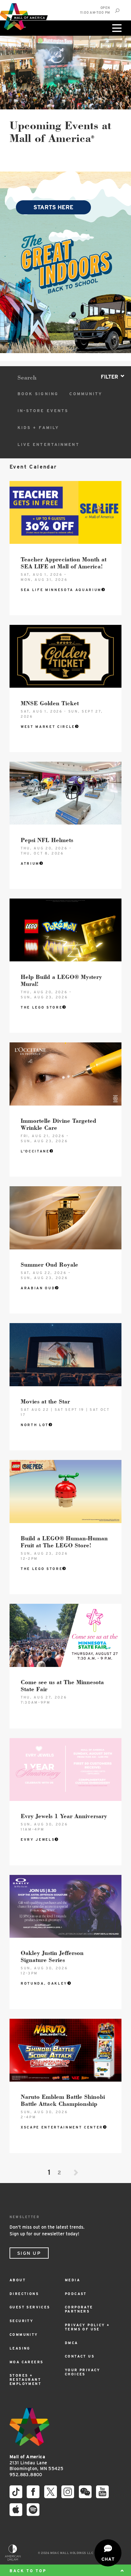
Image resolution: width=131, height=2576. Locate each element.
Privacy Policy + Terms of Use (87, 2327)
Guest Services (30, 2307)
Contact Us (80, 2356)
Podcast (76, 2294)
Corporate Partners (79, 2309)
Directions (24, 2294)
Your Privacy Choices (83, 2372)
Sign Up (29, 2253)
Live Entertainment (48, 444)
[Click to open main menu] (116, 28)
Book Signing (38, 394)
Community (86, 394)
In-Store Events (43, 411)
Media (72, 2280)
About (18, 2280)
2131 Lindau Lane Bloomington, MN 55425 (36, 2463)
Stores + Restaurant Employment (25, 2380)
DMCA (72, 2343)
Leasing (20, 2348)
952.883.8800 (26, 2475)
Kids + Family (38, 428)
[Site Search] (117, 11)
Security (21, 2321)
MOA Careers (26, 2362)
